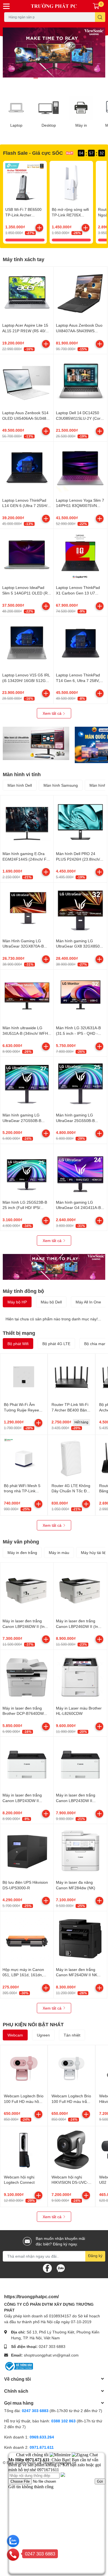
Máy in (81, 125)
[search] (100, 17)
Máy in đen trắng (22, 1552)
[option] (54, 53)
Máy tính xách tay (24, 259)
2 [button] (42, 78)
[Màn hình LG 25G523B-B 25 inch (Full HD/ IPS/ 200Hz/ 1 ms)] (27, 1171)
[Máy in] (81, 108)
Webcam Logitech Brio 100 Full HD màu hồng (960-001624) (24, 2101)
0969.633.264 (42, 2437)
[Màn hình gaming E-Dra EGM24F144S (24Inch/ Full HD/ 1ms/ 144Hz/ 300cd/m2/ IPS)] (27, 822)
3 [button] (48, 78)
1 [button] (36, 78)
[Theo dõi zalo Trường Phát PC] (61, 2268)
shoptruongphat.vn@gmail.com (51, 2355)
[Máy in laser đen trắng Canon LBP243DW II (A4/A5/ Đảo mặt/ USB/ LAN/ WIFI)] (27, 1763)
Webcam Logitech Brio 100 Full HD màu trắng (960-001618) (71, 2101)
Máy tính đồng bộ (23, 1291)
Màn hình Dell (20, 785)
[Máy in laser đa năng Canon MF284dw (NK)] (80, 1851)
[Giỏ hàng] (96, 6)
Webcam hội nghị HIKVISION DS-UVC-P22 (70, 2182)
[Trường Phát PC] (54, 6)
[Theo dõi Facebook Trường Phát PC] (47, 2268)
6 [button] (66, 78)
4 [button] (54, 78)
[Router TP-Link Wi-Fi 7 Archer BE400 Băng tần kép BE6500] (71, 1377)
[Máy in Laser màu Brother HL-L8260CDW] (80, 1676)
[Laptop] (16, 108)
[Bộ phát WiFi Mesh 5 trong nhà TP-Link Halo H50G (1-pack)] (24, 1458)
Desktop (49, 125)
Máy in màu (59, 1552)
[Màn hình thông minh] (36, 743)
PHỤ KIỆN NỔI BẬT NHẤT (33, 2024)
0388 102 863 (63, 2421)
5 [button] (60, 78)
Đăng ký (95, 2256)
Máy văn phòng (21, 1541)
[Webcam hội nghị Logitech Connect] (24, 2150)
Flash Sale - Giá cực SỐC (33, 153)
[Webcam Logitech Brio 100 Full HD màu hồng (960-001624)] (24, 2069)
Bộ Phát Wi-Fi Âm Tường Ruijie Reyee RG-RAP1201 (21, 1410)
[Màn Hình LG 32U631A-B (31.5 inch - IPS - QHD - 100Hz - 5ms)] (80, 996)
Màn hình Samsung (61, 785)
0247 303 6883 (52, 2346)
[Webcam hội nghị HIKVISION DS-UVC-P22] (71, 2150)
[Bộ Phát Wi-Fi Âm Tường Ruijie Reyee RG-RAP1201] (24, 1377)
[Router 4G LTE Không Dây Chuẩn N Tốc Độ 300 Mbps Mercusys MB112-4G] (71, 1458)
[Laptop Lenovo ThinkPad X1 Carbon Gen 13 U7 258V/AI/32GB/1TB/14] (80, 556)
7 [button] (72, 78)
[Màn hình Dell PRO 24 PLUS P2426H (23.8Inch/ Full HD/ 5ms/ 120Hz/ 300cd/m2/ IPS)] (80, 822)
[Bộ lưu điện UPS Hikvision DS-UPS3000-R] (27, 1851)
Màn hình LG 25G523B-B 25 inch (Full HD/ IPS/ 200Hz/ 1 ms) (25, 1208)
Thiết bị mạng (19, 1333)
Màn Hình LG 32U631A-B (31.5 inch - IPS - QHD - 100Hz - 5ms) (78, 1033)
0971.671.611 (42, 2447)
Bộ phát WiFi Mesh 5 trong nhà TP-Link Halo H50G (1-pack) (22, 1491)
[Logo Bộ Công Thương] (19, 2366)
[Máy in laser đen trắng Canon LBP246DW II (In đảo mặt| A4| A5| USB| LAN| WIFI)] (80, 1589)
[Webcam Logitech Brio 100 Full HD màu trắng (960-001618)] (71, 2069)
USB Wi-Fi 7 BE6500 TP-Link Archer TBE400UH (23, 215)
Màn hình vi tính (22, 774)
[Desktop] (49, 108)
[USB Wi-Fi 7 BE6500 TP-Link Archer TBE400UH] (25, 183)
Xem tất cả (53, 713)
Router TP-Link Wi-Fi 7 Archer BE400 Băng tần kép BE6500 (70, 1410)
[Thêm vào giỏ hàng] (39, 228)
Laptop (16, 125)
